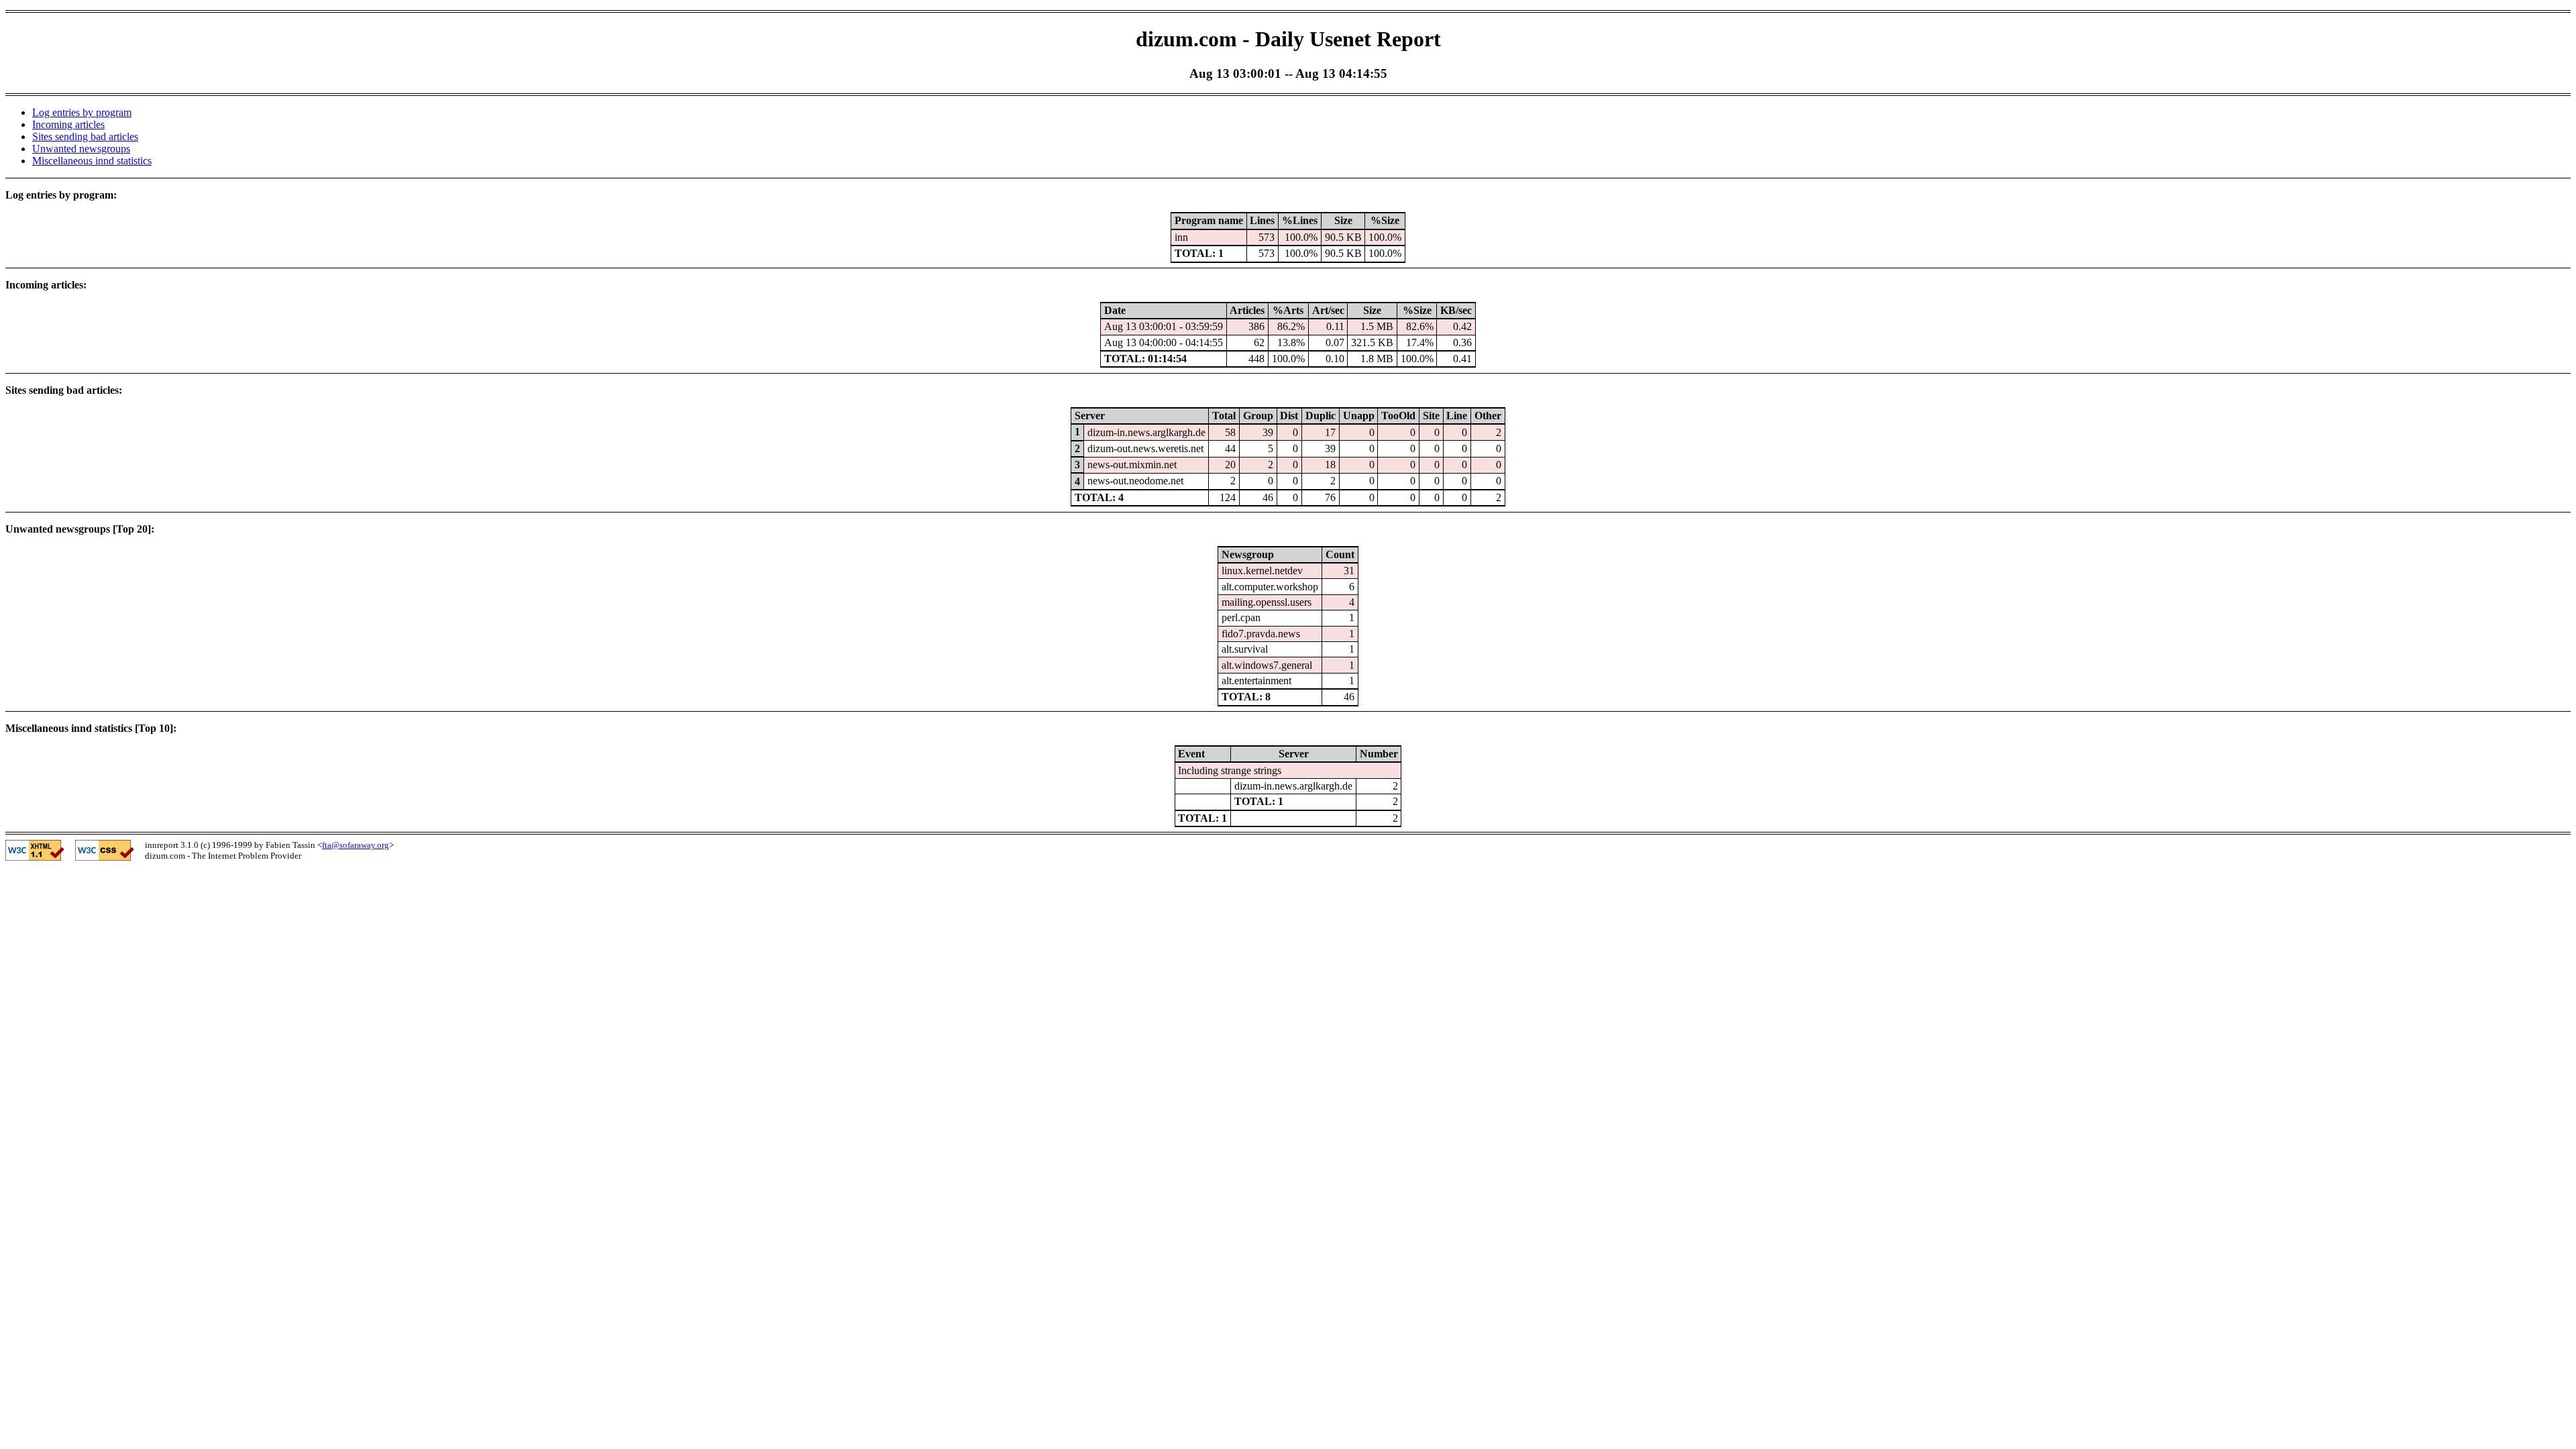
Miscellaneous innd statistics (92, 161)
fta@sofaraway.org (356, 845)
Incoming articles (68, 124)
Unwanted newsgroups (81, 149)
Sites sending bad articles (85, 137)
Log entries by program (82, 112)
